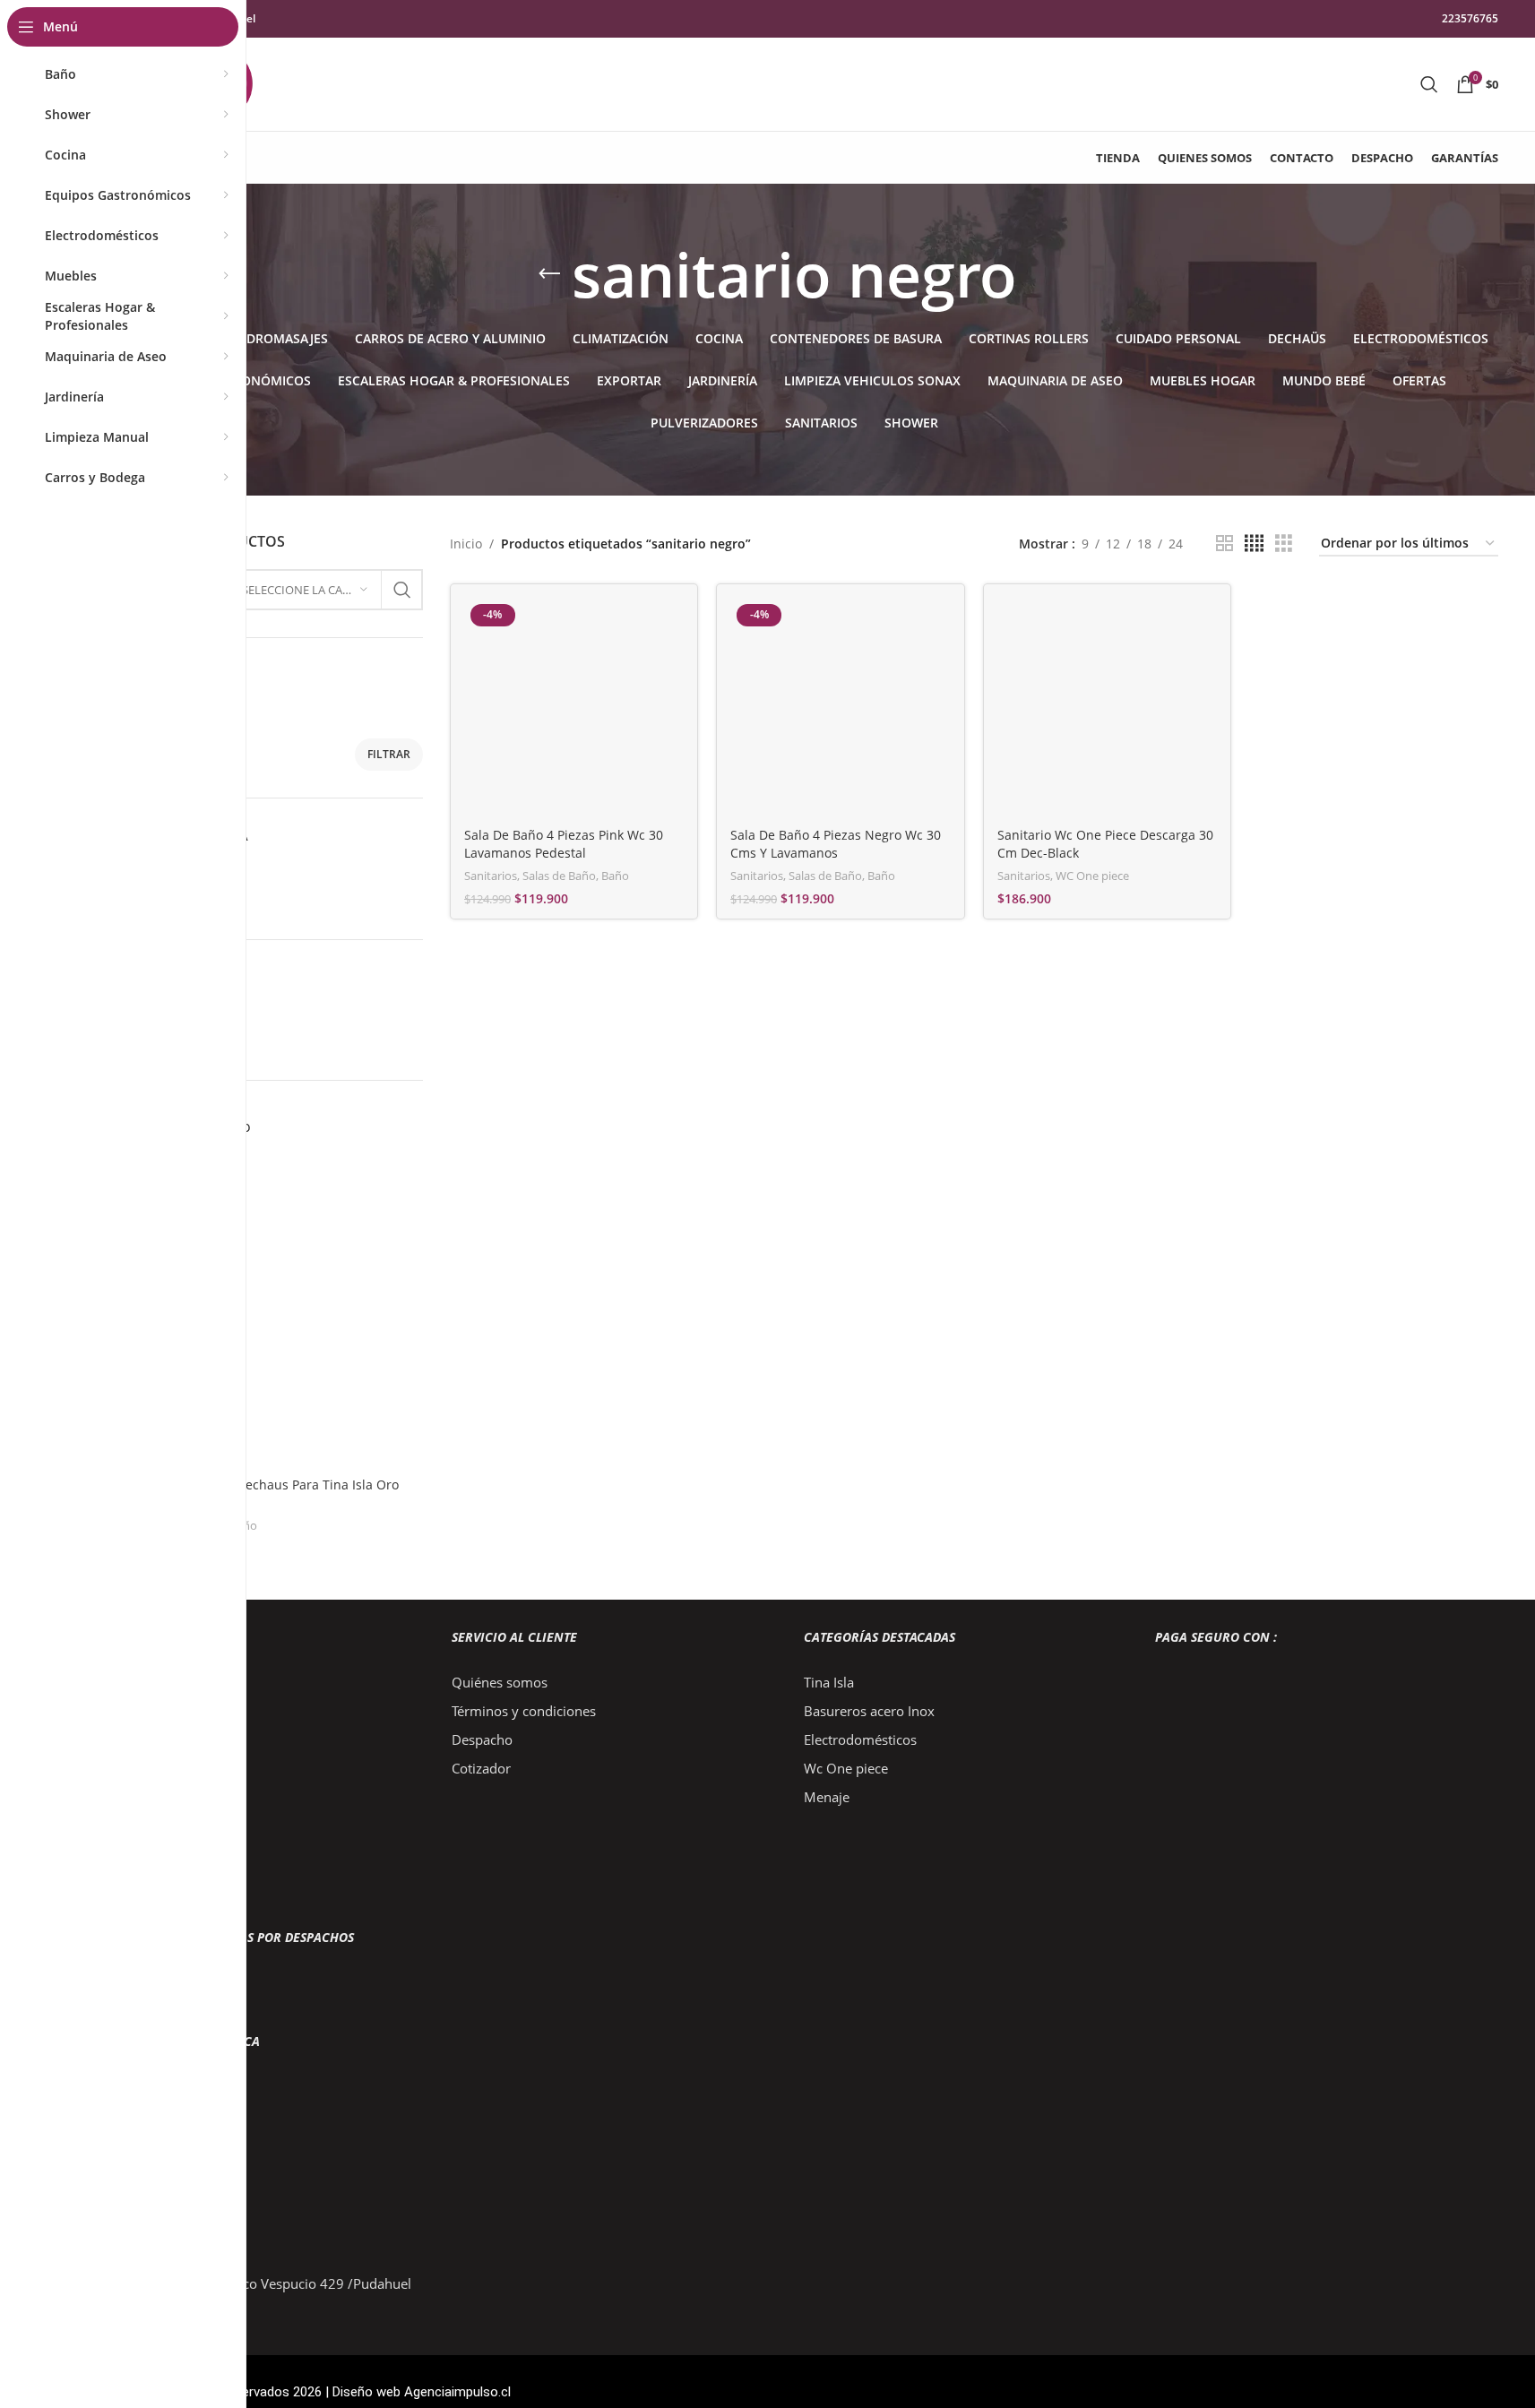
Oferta (130, 872)
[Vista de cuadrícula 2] (1225, 544)
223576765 (1470, 18)
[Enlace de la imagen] (256, 1707)
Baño (615, 876)
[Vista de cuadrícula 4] (1254, 544)
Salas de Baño (559, 876)
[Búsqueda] (1429, 84)
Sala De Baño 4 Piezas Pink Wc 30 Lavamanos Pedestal (564, 844)
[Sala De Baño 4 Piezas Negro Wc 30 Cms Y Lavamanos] (841, 708)
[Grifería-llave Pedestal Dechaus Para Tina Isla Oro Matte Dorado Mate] (257, 1311)
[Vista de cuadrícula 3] (1284, 544)
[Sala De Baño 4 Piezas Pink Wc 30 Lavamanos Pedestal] (574, 708)
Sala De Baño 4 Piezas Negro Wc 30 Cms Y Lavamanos (836, 844)
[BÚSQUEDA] (402, 590)
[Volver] (549, 274)
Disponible (143, 903)
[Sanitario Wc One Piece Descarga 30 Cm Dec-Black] (1108, 708)
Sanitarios (491, 876)
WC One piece (1092, 876)
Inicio (466, 544)
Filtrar (389, 754)
